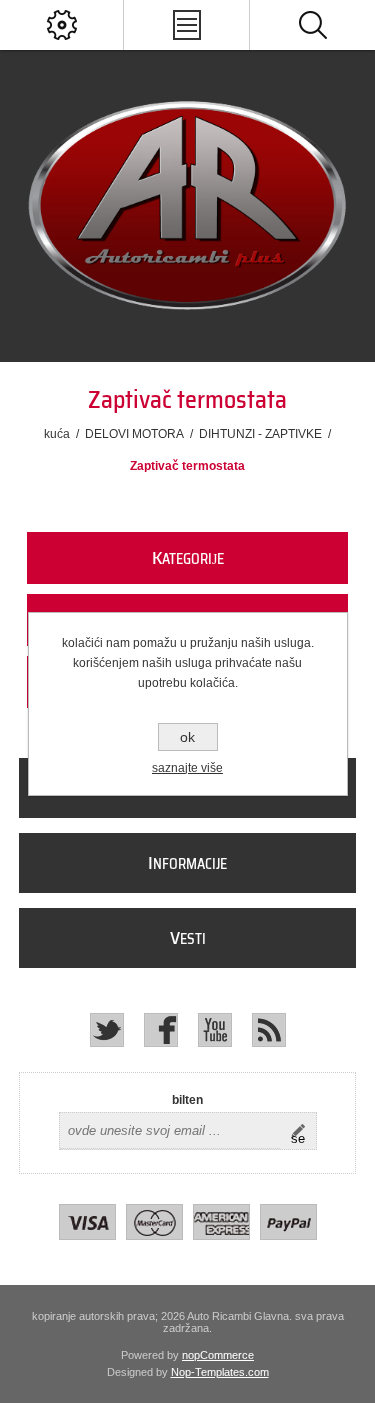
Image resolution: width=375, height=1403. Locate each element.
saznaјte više (187, 768)
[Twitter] (107, 1030)
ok (187, 737)
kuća (57, 434)
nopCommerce (218, 1355)
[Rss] (269, 1030)
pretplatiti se (303, 1131)
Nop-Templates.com (220, 1372)
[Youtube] (215, 1030)
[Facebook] (161, 1030)
